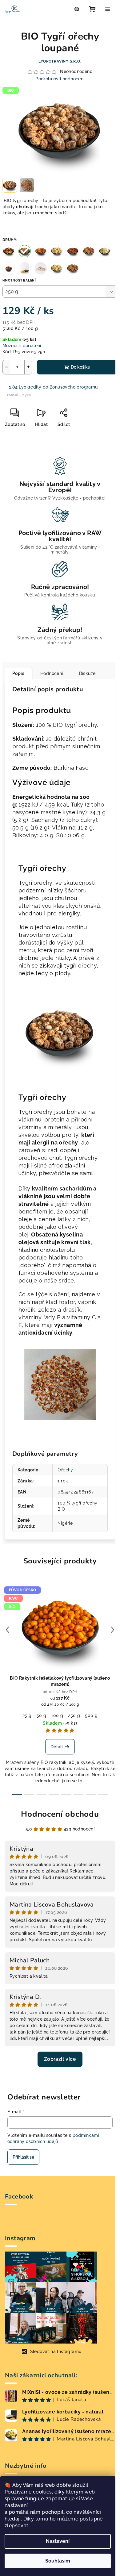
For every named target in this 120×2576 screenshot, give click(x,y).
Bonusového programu (74, 387)
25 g (27, 1715)
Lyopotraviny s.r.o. (60, 61)
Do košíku (81, 367)
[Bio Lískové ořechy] (73, 251)
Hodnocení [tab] (52, 673)
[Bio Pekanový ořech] (9, 268)
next (113, 1630)
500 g (91, 1715)
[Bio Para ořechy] (9, 251)
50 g (42, 1715)
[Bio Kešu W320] (57, 268)
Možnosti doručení (22, 346)
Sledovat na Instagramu (56, 2352)
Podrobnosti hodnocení (60, 79)
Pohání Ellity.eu (19, 395)
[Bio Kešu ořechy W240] (57, 251)
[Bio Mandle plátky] (105, 251)
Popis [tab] (18, 673)
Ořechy (65, 1470)
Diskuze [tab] (87, 673)
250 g (74, 1715)
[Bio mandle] (41, 251)
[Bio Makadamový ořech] (25, 268)
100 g (57, 1715)
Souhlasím (58, 2561)
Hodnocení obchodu (60, 1814)
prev (7, 1630)
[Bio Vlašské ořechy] (89, 251)
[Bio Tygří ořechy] (25, 251)
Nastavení (58, 2541)
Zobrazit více (60, 2059)
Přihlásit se (23, 2157)
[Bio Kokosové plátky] (41, 268)
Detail (57, 1747)
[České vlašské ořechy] (73, 268)
